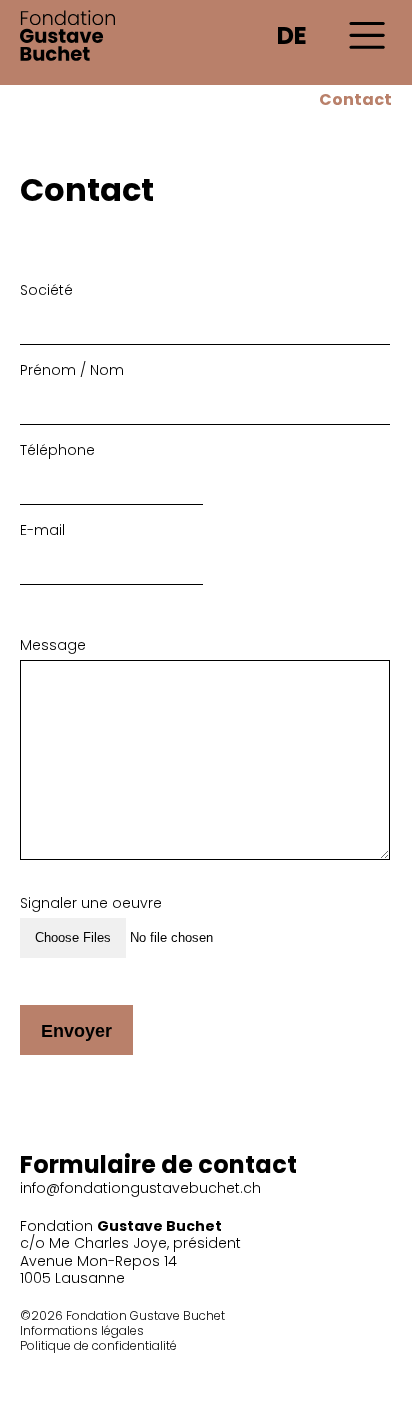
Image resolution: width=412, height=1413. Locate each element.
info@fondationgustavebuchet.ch (140, 1188)
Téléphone (57, 450)
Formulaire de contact (158, 1164)
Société (46, 290)
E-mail (42, 530)
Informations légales (82, 1330)
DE (292, 35)
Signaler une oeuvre (91, 903)
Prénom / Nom (72, 370)
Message (53, 645)
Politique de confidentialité (98, 1345)
